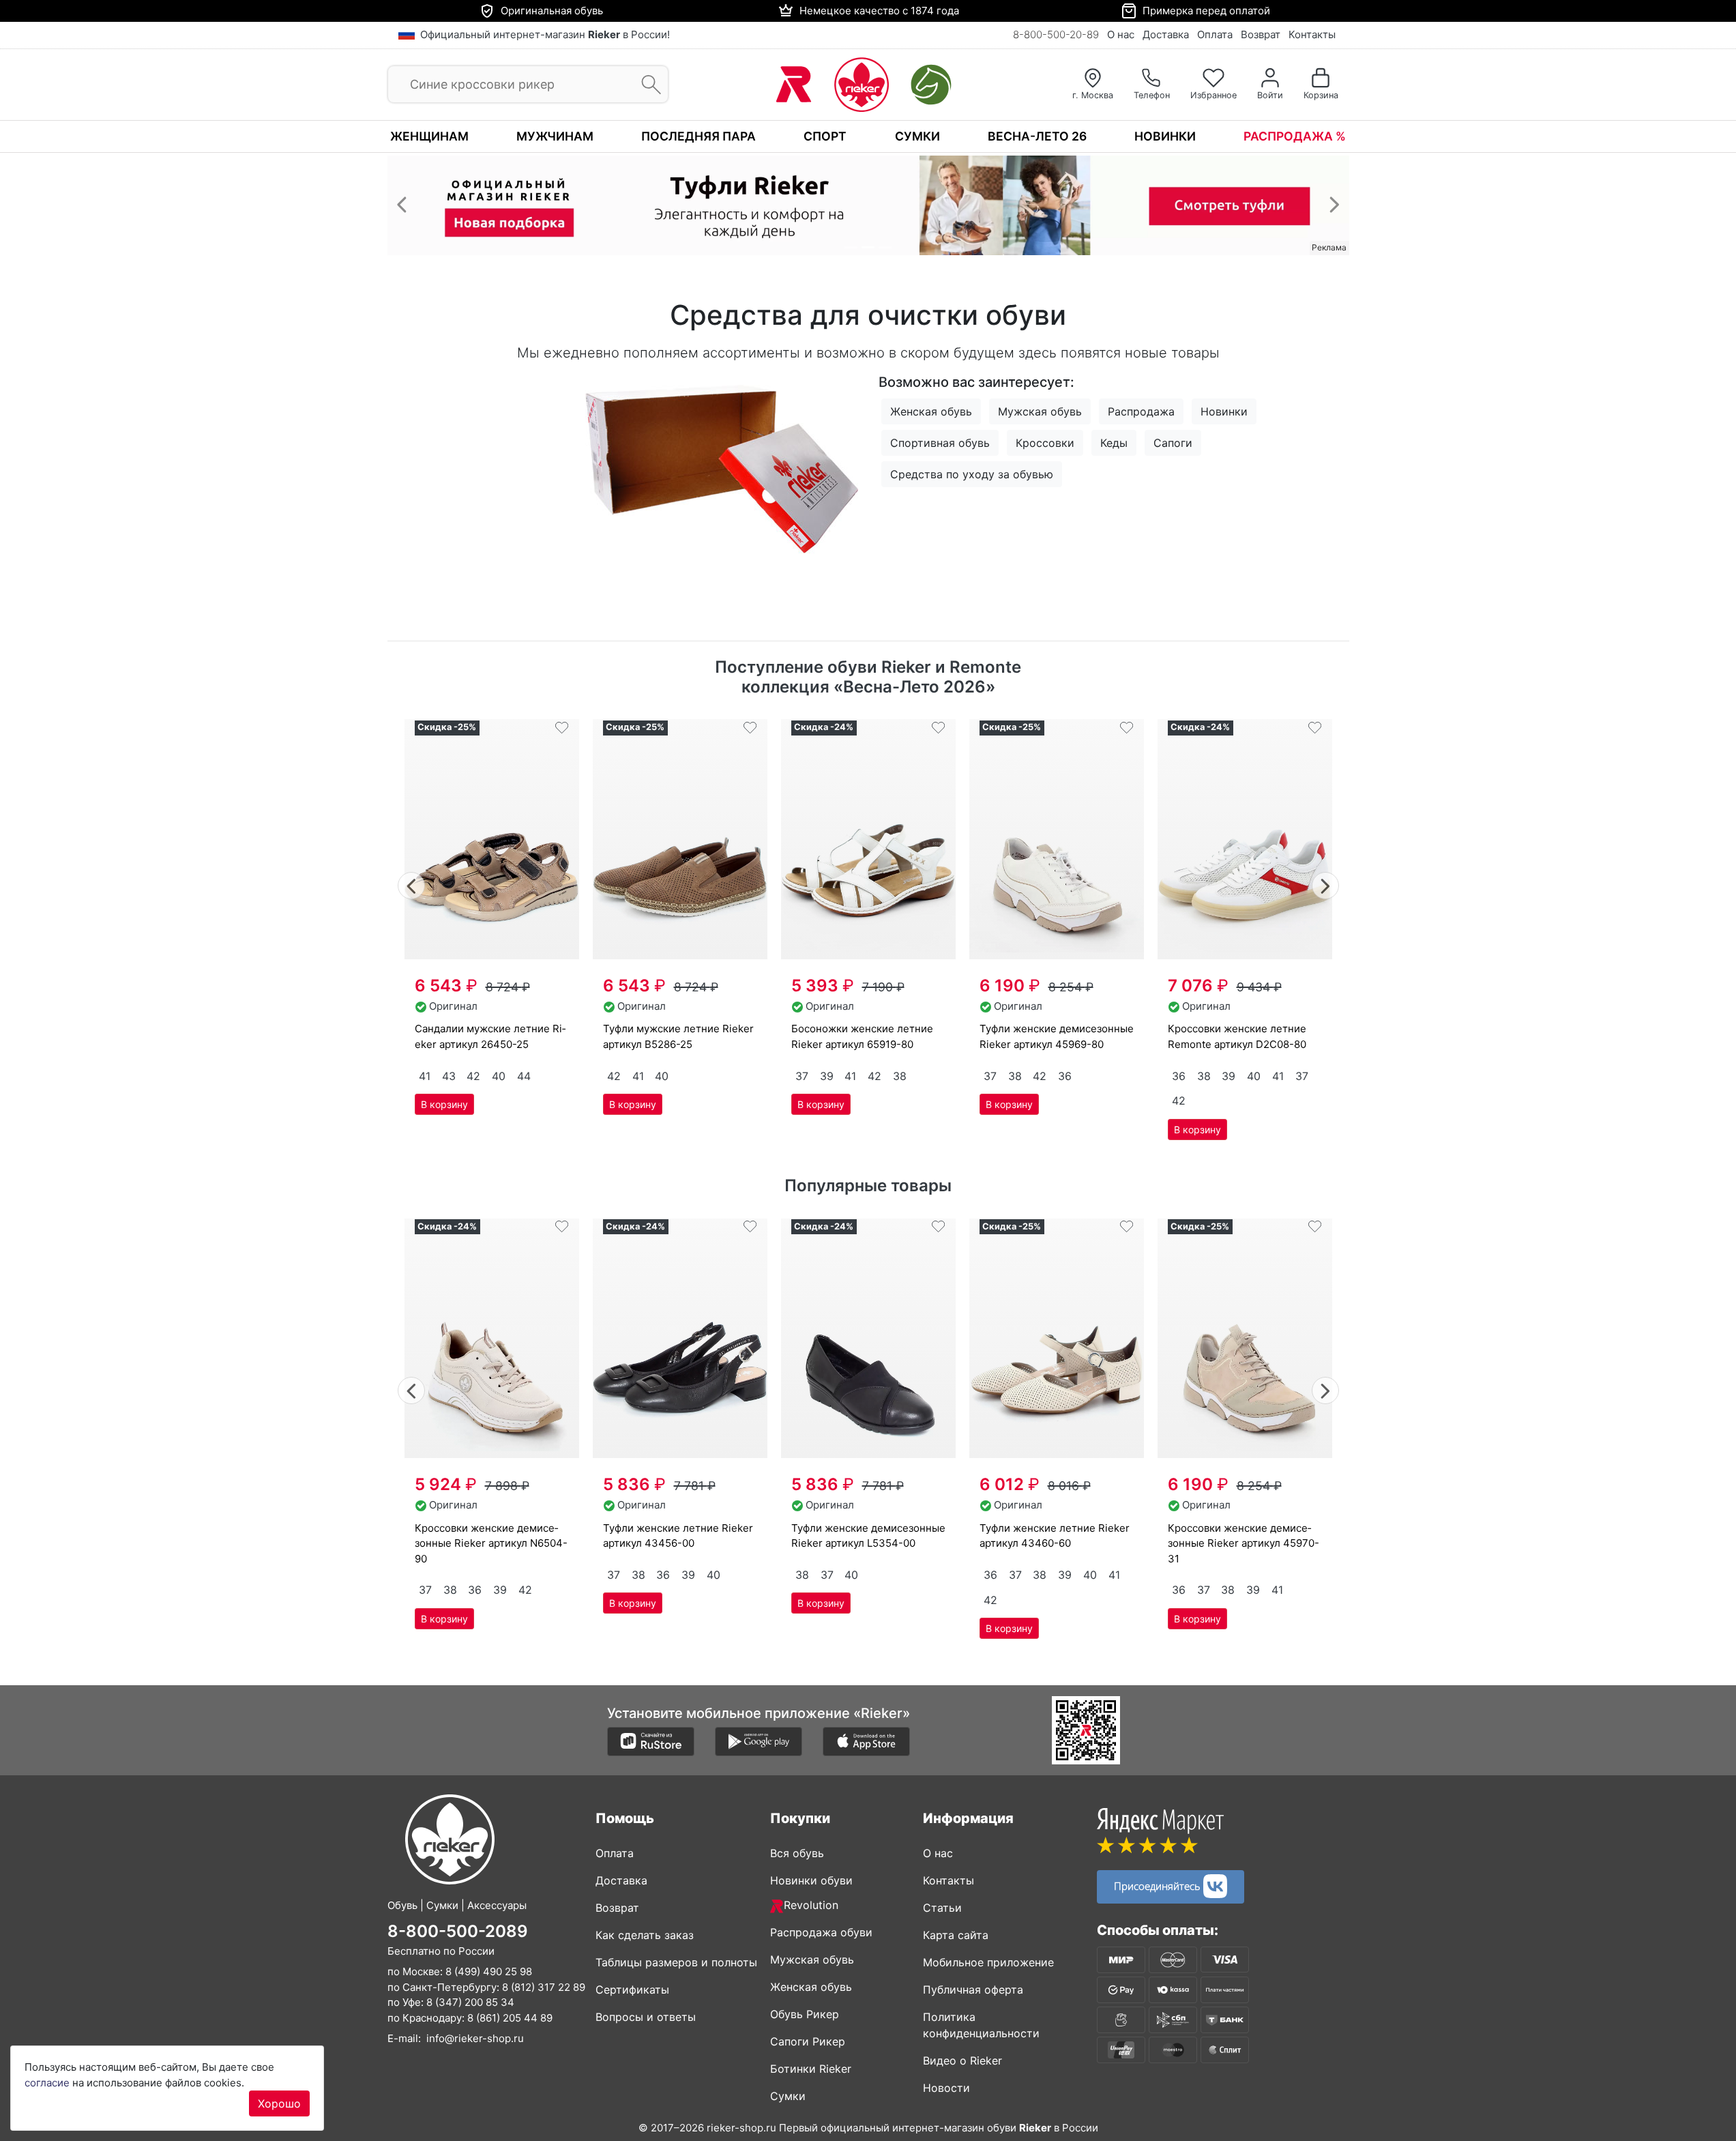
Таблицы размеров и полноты (676, 1962)
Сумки (917, 136)
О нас (1121, 34)
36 (1065, 1076)
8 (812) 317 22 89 (544, 1986)
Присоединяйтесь (1159, 1884)
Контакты (1312, 34)
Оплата (1215, 34)
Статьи (942, 1908)
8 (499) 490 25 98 (489, 1971)
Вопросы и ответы (646, 2017)
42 (473, 1076)
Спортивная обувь (940, 443)
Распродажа (1141, 411)
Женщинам (429, 136)
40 (499, 1076)
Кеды (1114, 443)
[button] (402, 204)
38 (900, 1076)
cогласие (47, 2083)
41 (425, 1076)
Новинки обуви (811, 1880)
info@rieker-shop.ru (475, 2038)
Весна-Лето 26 (1037, 136)
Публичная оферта (973, 1990)
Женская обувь (931, 411)
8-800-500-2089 (458, 1931)
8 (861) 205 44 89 (510, 2017)
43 (449, 1076)
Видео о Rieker (962, 2060)
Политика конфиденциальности (981, 2025)
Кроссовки (1045, 443)
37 (802, 1076)
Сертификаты (632, 1990)
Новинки (1165, 136)
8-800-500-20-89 (1056, 34)
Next (1326, 884)
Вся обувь (797, 1853)
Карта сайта (956, 1935)
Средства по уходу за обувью (972, 474)
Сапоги (1173, 443)
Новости (946, 2088)
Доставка (1166, 34)
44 (524, 1076)
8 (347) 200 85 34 (470, 2002)
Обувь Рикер (805, 2014)
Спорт (825, 136)
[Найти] (647, 85)
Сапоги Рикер (808, 2041)
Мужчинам (555, 136)
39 (827, 1076)
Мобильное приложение (988, 1962)
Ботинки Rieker (811, 2069)
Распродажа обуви (821, 1932)
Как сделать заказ (645, 1935)
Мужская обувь (1040, 411)
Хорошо (279, 2103)
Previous (412, 884)
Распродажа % (1295, 136)
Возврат (1261, 34)
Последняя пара (698, 136)
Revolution (811, 1905)
